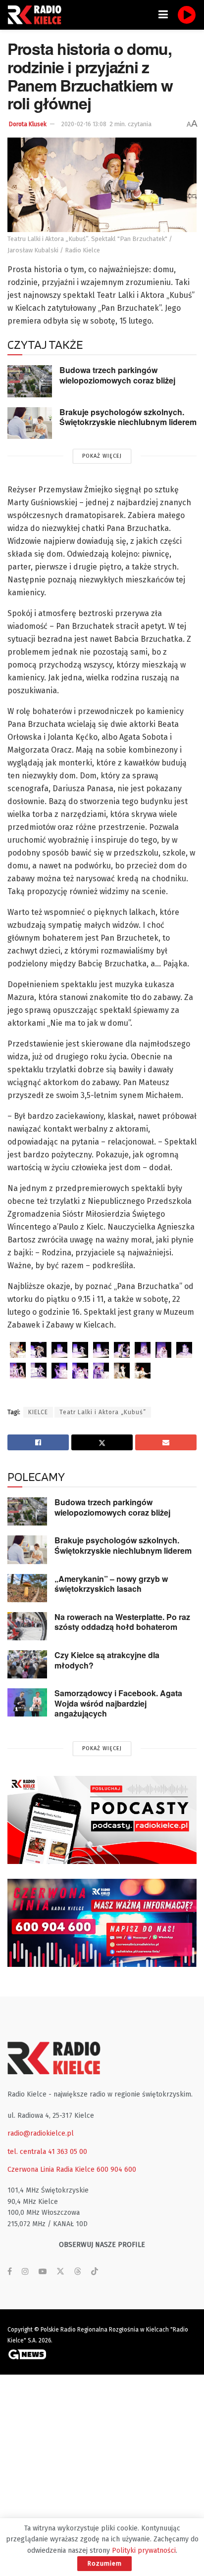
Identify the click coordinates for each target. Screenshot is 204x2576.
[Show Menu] (163, 15)
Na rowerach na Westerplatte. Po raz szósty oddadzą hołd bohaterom (122, 1622)
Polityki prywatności (144, 2551)
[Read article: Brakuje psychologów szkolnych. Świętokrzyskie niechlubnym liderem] (30, 423)
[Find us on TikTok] (95, 2272)
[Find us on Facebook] (10, 2272)
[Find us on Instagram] (25, 2272)
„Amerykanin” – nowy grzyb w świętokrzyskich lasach (111, 1584)
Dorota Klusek (28, 124)
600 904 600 (116, 2170)
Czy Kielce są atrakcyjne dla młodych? (107, 1660)
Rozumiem (104, 2563)
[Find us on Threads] (78, 2272)
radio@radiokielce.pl (41, 2133)
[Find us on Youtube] (43, 2272)
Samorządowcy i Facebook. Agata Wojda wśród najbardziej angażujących (118, 1703)
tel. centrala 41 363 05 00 (47, 2152)
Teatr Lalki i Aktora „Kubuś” (103, 1412)
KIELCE (38, 1412)
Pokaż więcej (102, 456)
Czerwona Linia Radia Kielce (51, 2170)
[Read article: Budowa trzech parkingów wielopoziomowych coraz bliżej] (30, 381)
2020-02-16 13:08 (84, 124)
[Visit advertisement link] (102, 1820)
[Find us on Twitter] (60, 2272)
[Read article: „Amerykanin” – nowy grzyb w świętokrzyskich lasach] (27, 1588)
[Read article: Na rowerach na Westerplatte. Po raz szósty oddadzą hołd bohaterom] (27, 1626)
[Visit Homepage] (37, 15)
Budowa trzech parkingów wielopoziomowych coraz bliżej (117, 375)
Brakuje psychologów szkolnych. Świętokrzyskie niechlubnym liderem (128, 417)
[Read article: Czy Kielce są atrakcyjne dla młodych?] (27, 1664)
